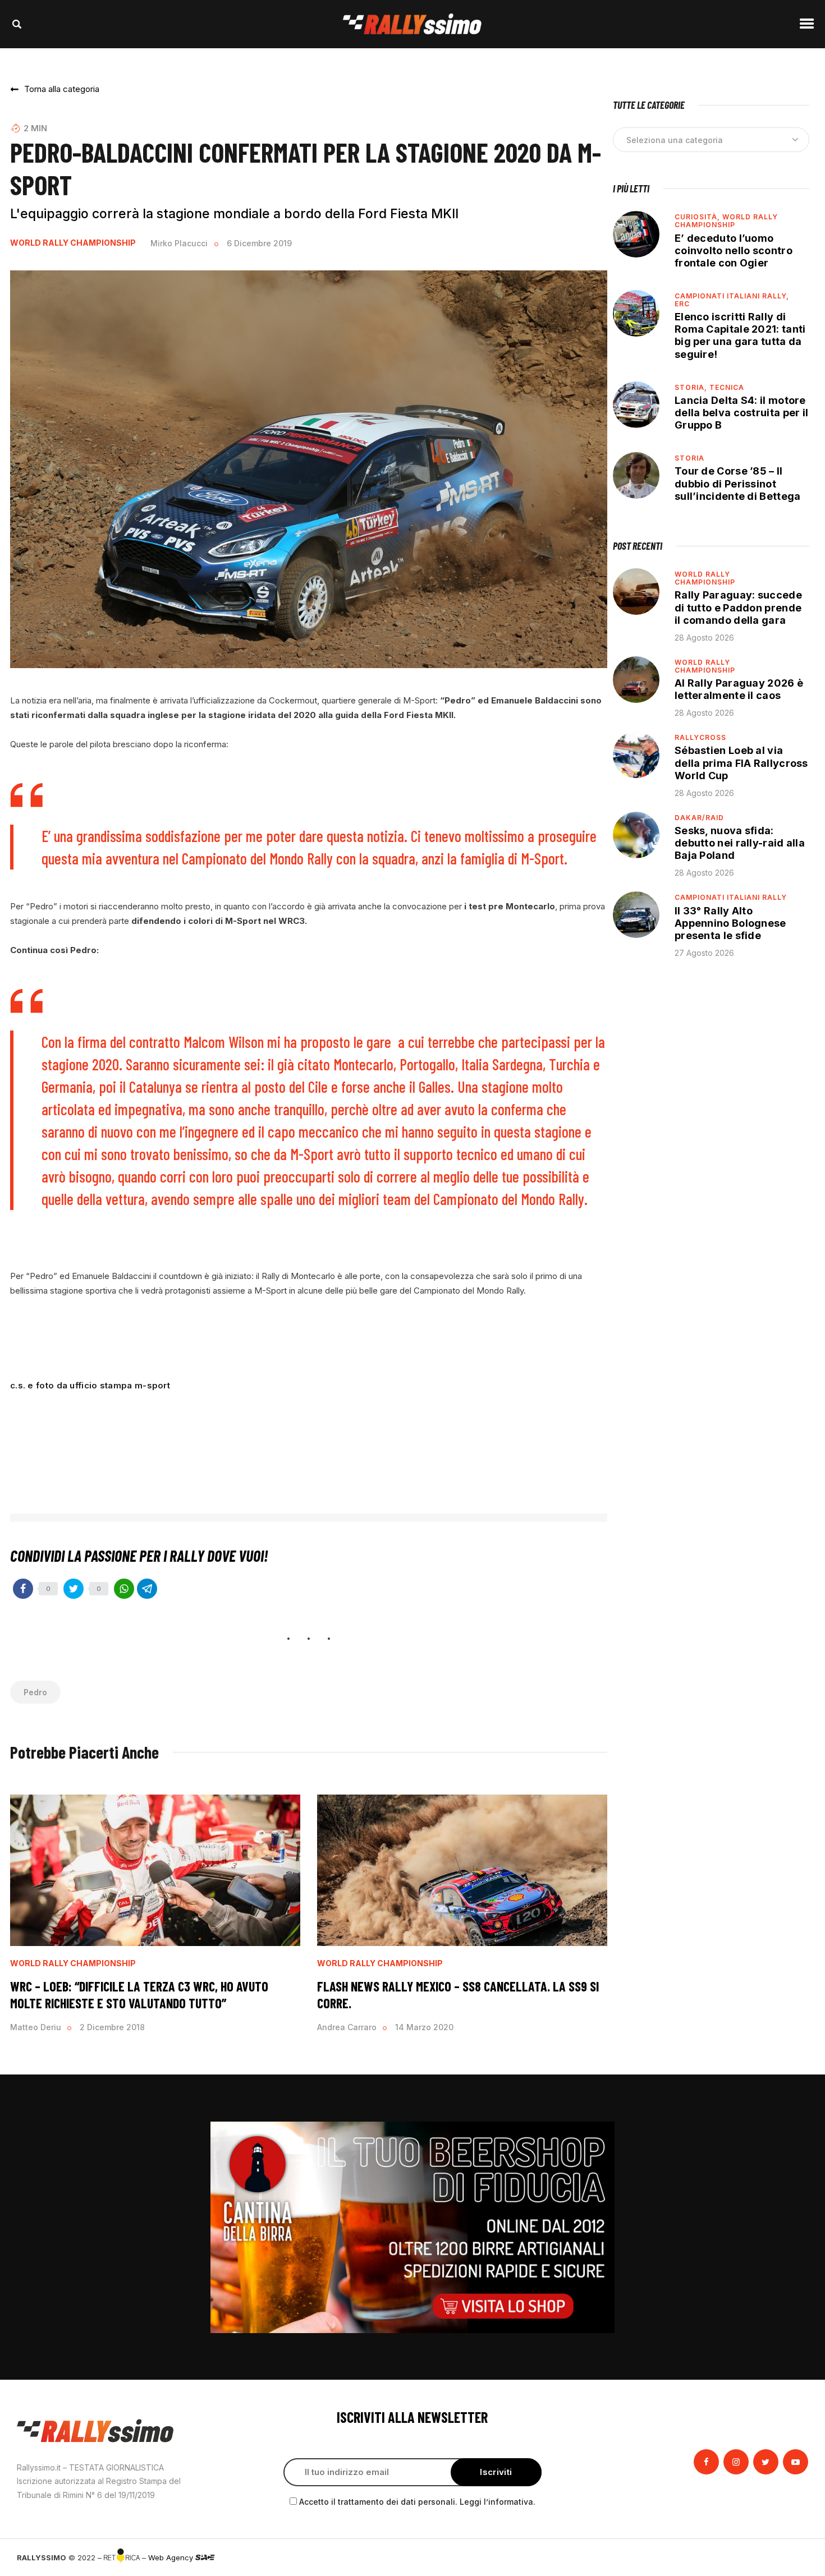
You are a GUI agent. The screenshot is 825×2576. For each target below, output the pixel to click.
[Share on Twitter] (74, 1589)
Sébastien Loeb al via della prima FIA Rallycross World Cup (741, 763)
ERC (682, 304)
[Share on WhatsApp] (124, 1589)
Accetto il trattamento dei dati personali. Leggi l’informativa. (417, 2502)
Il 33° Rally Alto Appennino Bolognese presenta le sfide (730, 923)
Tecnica (727, 387)
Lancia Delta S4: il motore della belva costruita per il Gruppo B (741, 413)
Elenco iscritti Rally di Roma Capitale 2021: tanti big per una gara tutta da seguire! (740, 335)
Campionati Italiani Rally (731, 897)
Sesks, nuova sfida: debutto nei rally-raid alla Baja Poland (740, 843)
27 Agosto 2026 (704, 953)
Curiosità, (698, 217)
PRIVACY (793, 2557)
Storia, (692, 387)
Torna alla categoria (62, 89)
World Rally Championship (73, 243)
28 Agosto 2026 (704, 638)
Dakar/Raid (699, 818)
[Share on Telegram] (147, 1589)
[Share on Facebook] (23, 1589)
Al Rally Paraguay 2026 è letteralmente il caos (739, 689)
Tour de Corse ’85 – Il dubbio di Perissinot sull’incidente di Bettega (738, 483)
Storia (689, 458)
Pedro (35, 1692)
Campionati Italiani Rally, (732, 296)
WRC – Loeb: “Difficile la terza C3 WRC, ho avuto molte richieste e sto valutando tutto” (139, 1995)
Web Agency (172, 2557)
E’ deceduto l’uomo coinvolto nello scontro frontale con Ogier (734, 250)
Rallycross (700, 737)
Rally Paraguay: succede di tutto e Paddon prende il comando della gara (738, 607)
